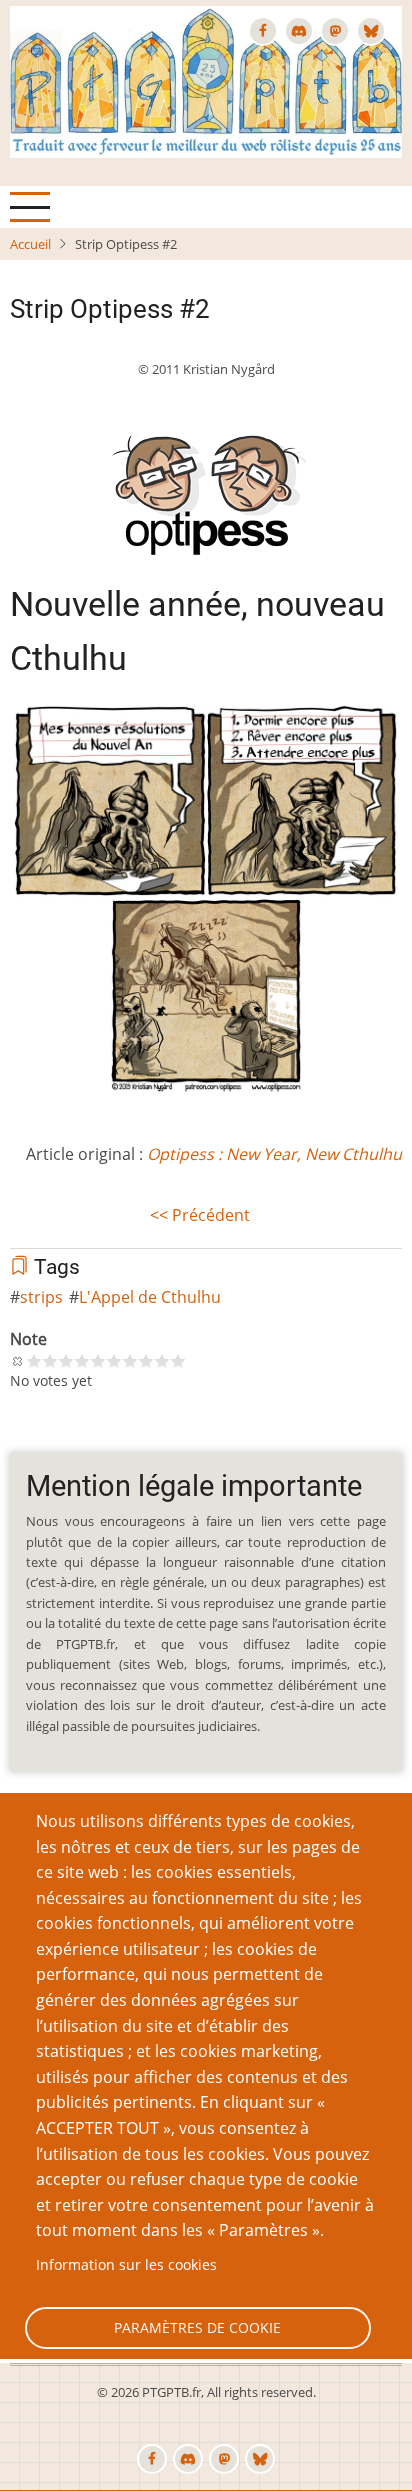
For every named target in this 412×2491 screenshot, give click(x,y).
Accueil (30, 244)
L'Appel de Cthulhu (150, 1297)
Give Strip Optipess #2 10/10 (178, 1361)
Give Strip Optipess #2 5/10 (98, 1361)
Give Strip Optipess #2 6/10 (114, 1361)
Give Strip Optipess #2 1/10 (34, 1361)
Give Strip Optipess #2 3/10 (66, 1361)
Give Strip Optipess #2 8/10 (146, 1361)
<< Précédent (200, 1215)
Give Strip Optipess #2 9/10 (162, 1361)
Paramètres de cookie (197, 2327)
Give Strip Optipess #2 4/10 (82, 1361)
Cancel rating (18, 1361)
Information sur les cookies (126, 2264)
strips (41, 1297)
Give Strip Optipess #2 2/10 (50, 1361)
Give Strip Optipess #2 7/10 (130, 1361)
